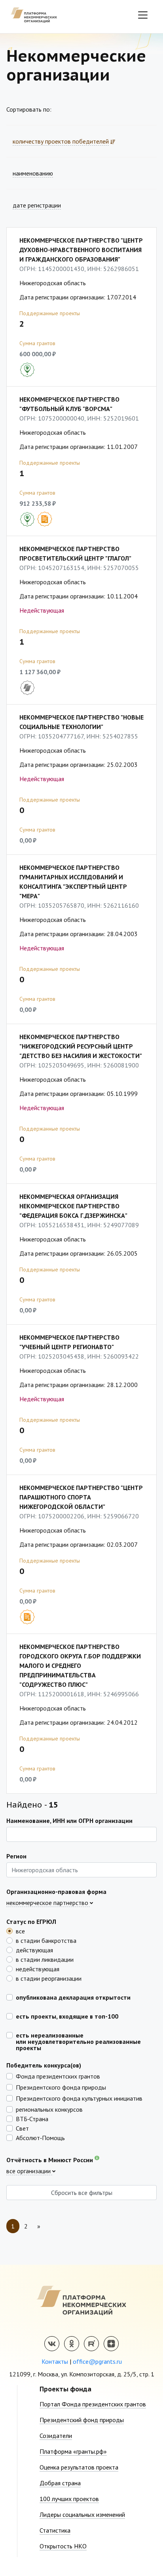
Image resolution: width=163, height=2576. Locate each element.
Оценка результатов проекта (79, 2467)
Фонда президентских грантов (58, 2076)
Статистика (55, 2530)
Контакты (55, 2361)
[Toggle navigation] (143, 15)
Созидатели (56, 2436)
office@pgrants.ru (97, 2361)
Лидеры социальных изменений (82, 2514)
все (20, 1931)
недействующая (38, 1968)
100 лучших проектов (69, 2499)
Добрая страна (60, 2483)
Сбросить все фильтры (82, 2193)
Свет (22, 2128)
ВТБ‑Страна (32, 2118)
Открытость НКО (63, 2546)
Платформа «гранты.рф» (73, 2451)
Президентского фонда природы (61, 2087)
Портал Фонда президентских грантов (93, 2404)
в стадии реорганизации (49, 1978)
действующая (34, 1950)
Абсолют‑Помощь (40, 2137)
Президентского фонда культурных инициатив (79, 2098)
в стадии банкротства (46, 1940)
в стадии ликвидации (45, 1959)
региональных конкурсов (49, 2109)
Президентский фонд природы (82, 2420)
